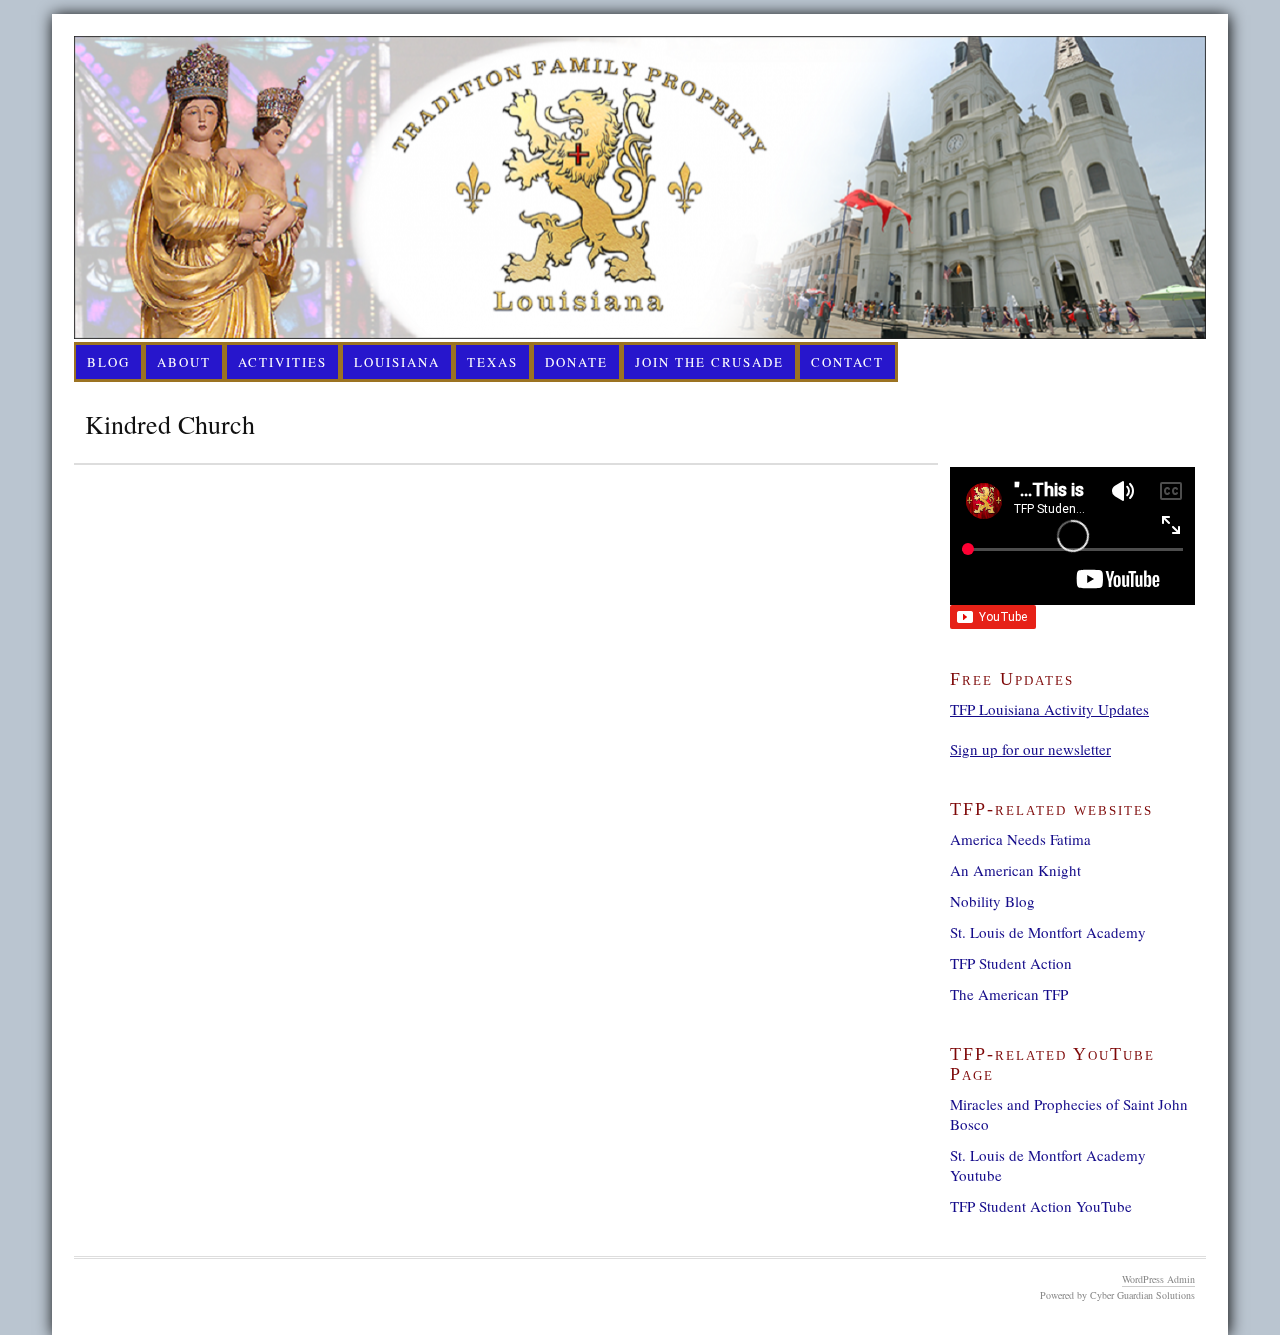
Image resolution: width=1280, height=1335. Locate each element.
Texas (492, 362)
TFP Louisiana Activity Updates (1049, 709)
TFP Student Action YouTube (1041, 1206)
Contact (847, 362)
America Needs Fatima (1020, 839)
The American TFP (1009, 994)
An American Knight (1015, 870)
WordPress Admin (1158, 1279)
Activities (282, 362)
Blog (108, 362)
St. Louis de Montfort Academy (1048, 932)
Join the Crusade (709, 362)
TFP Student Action (1011, 963)
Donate (576, 362)
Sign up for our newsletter (1030, 749)
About (184, 362)
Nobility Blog (992, 901)
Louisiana (397, 362)
